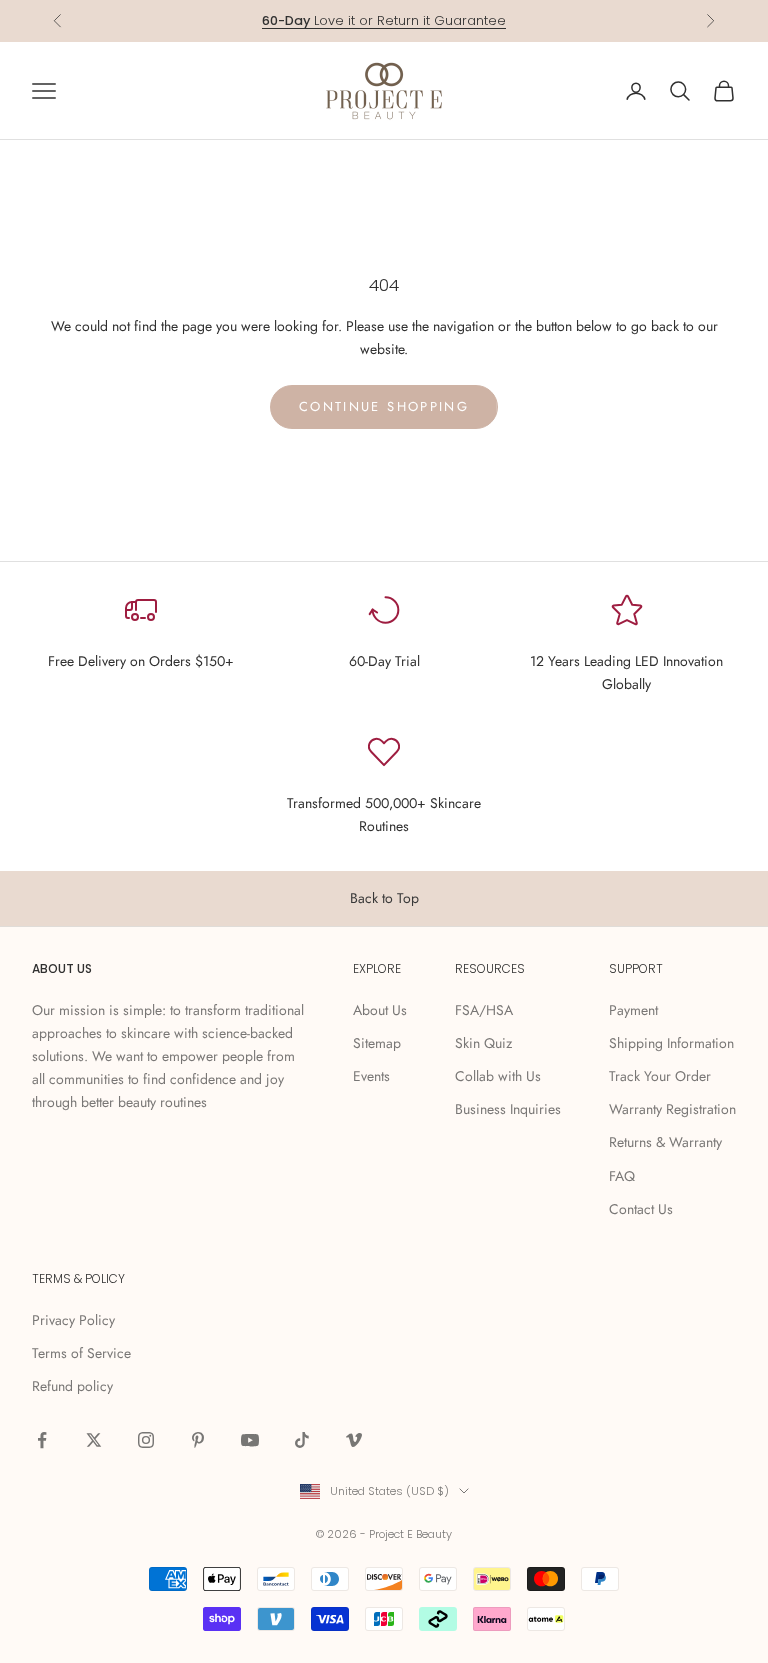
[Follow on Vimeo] (354, 1440)
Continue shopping (384, 406)
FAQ (622, 1176)
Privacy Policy (73, 1320)
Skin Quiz (483, 1043)
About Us (380, 1010)
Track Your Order (660, 1076)
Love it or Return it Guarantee (384, 20)
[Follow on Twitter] (94, 1440)
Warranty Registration (672, 1109)
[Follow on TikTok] (302, 1440)
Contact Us (641, 1209)
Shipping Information (671, 1043)
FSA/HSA (484, 1010)
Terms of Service (81, 1353)
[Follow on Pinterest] (198, 1440)
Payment (633, 1010)
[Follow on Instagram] (146, 1440)
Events (371, 1076)
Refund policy (72, 1386)
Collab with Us (498, 1076)
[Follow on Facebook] (42, 1440)
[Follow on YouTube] (250, 1440)
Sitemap (377, 1043)
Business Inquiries (508, 1109)
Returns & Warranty (665, 1142)
